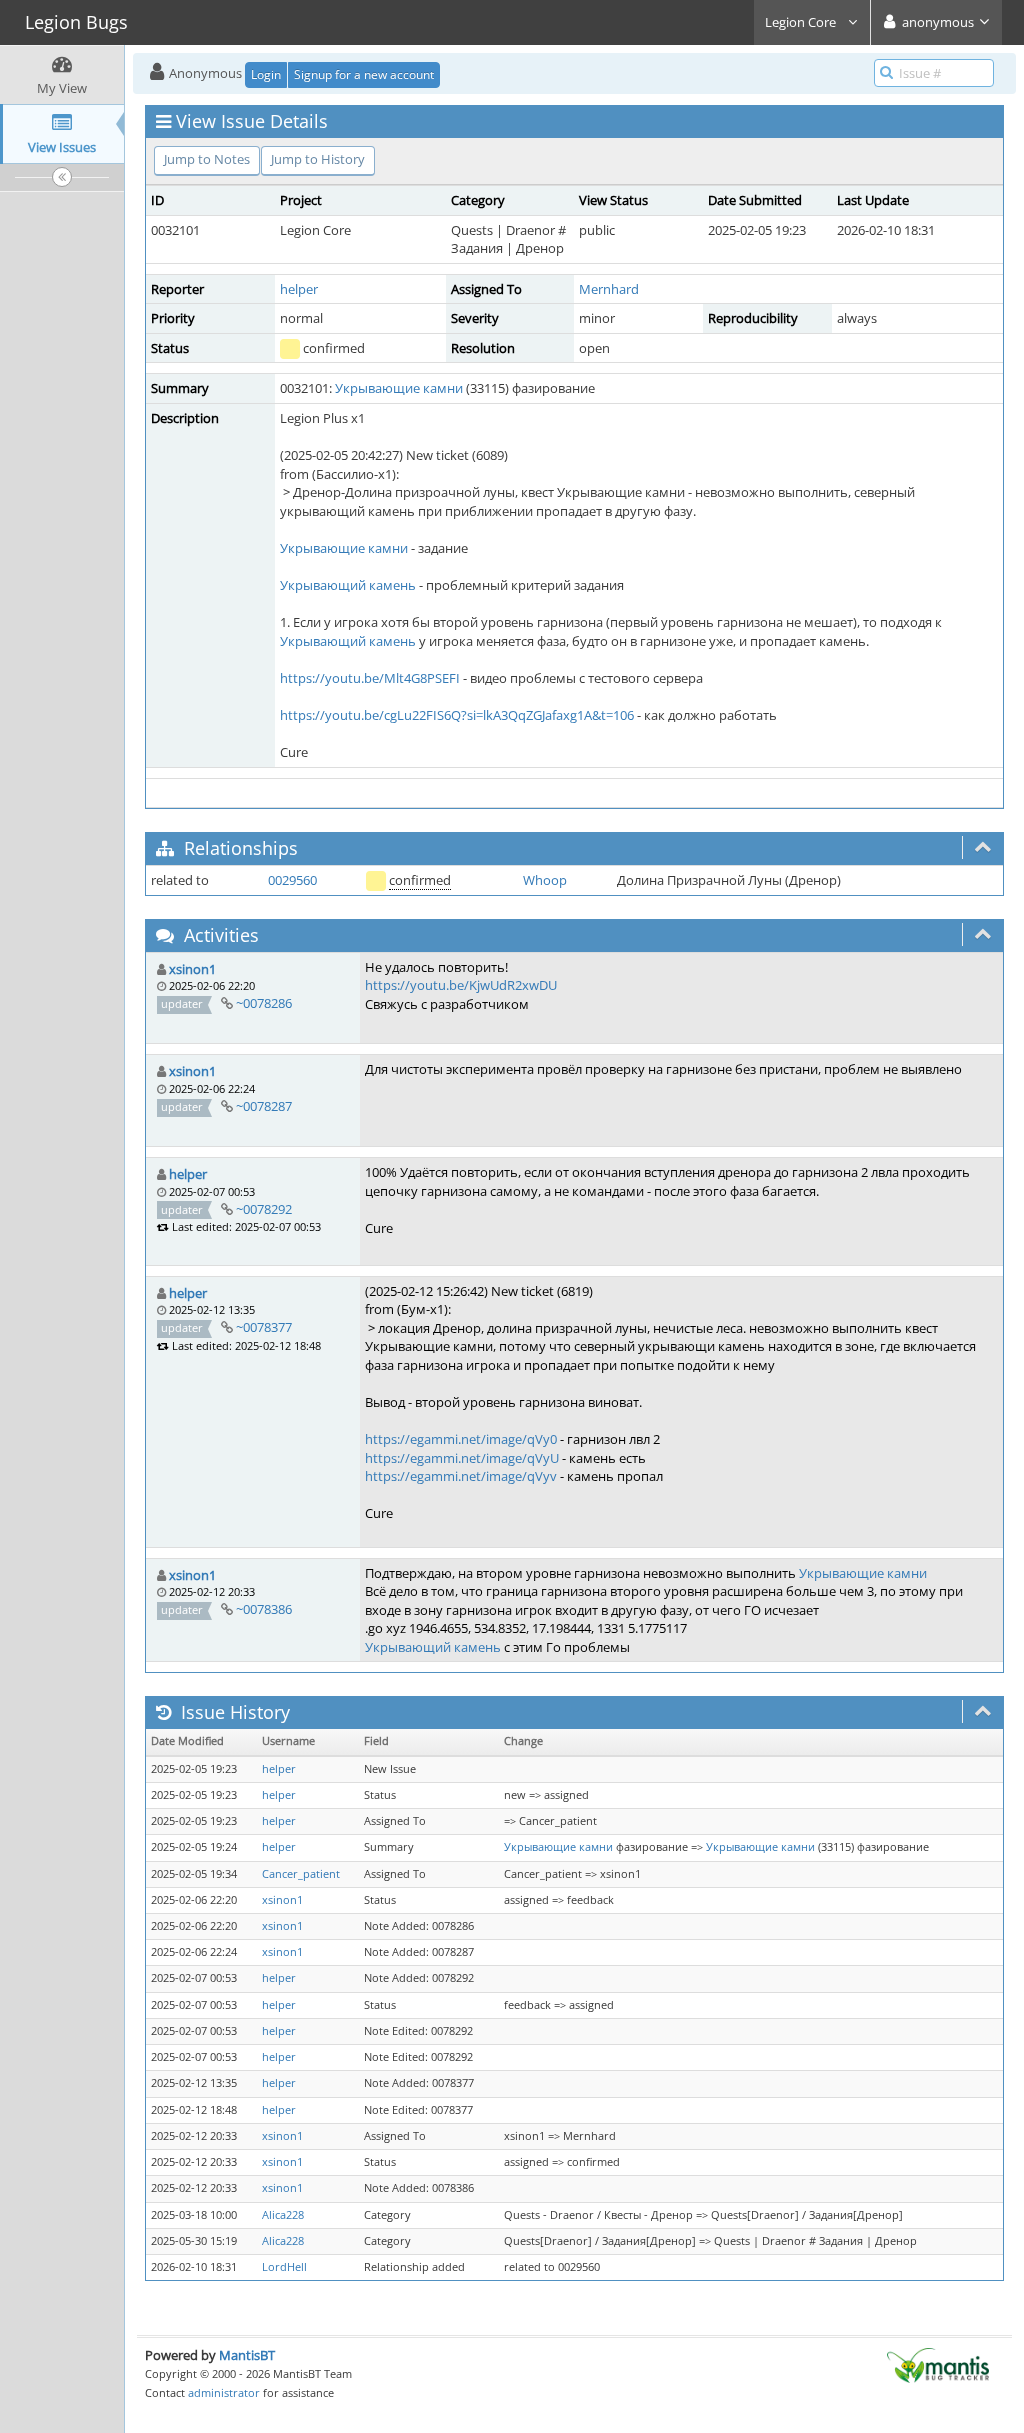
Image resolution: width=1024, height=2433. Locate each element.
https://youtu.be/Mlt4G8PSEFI (370, 678)
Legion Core (802, 22)
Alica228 (283, 2215)
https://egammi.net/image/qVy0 (461, 1439)
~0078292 (264, 1209)
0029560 (292, 880)
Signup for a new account (364, 74)
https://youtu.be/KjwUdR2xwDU (461, 985)
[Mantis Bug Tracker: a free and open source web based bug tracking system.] (938, 2364)
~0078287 (264, 1106)
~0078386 (264, 1609)
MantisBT (247, 2355)
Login (266, 74)
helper (299, 289)
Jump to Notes (207, 159)
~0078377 (264, 1327)
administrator (224, 2392)
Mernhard (609, 289)
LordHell (284, 2267)
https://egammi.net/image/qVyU (462, 1458)
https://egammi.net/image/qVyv (461, 1476)
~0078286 (264, 1003)
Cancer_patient (301, 1874)
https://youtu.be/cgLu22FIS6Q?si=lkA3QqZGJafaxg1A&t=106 (457, 715)
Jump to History (318, 159)
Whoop (545, 880)
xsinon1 (192, 969)
